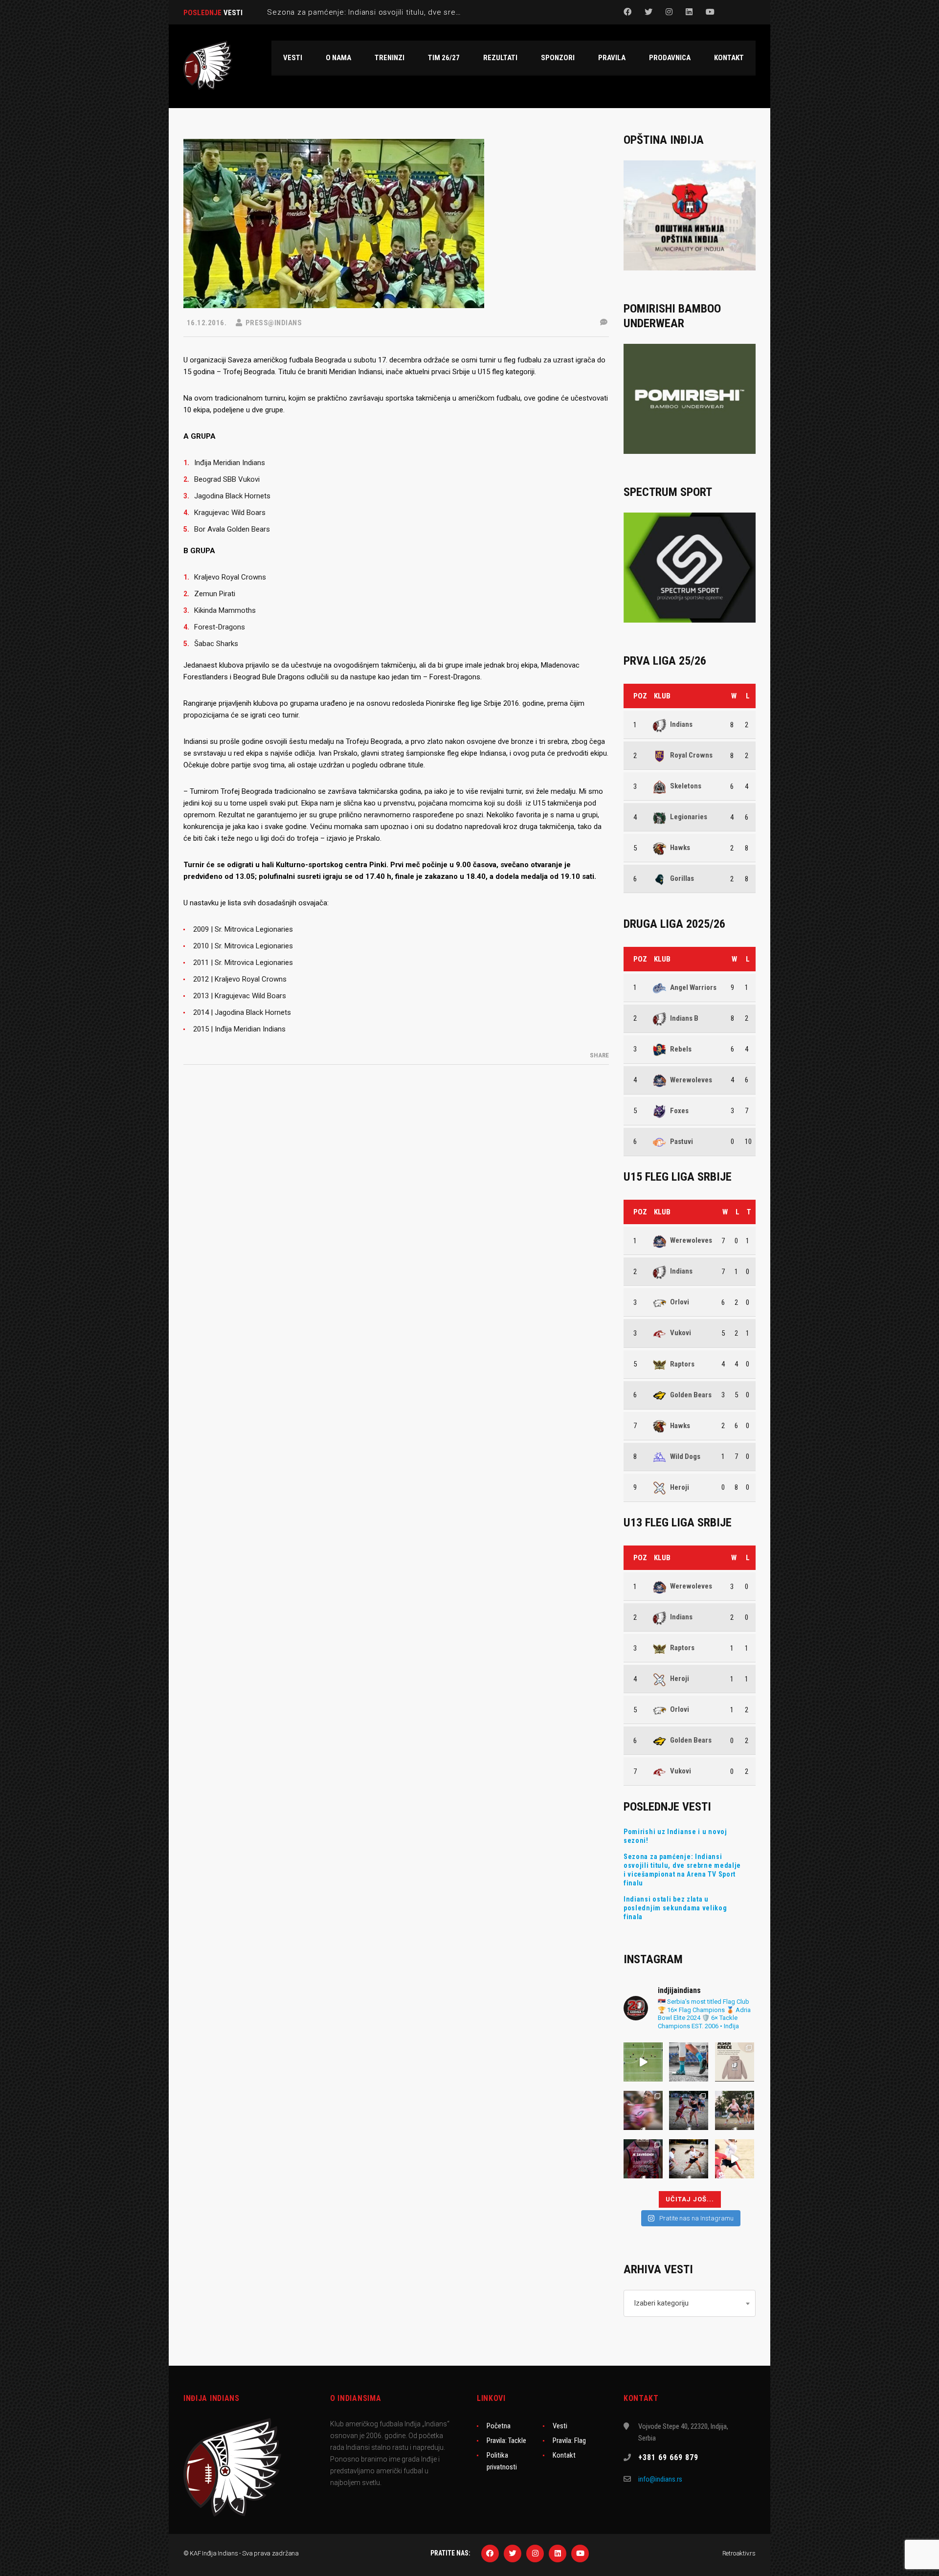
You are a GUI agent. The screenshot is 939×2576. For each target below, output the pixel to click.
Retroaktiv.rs (739, 2553)
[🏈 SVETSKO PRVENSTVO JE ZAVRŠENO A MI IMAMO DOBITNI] (643, 2159)
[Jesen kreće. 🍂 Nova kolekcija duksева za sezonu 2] (735, 2062)
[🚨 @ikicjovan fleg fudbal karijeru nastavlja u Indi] (643, 2110)
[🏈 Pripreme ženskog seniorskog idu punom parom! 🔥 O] (689, 2110)
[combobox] (690, 2303)
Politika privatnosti (502, 2461)
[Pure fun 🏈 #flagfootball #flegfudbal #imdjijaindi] (735, 2110)
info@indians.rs (660, 2479)
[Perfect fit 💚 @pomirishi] (689, 2062)
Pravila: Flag (569, 2441)
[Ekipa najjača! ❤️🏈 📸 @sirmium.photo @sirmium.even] (689, 2159)
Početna (499, 2426)
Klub (662, 696)
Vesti (560, 2426)
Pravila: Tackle (506, 2441)
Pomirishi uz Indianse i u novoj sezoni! (675, 1836)
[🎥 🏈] (643, 2062)
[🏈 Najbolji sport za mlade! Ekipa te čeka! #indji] (735, 2159)
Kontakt (564, 2455)
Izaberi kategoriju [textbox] (661, 2303)
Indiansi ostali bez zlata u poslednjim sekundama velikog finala (675, 1908)
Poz (640, 696)
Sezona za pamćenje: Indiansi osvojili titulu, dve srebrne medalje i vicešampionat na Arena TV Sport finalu (682, 1870)
